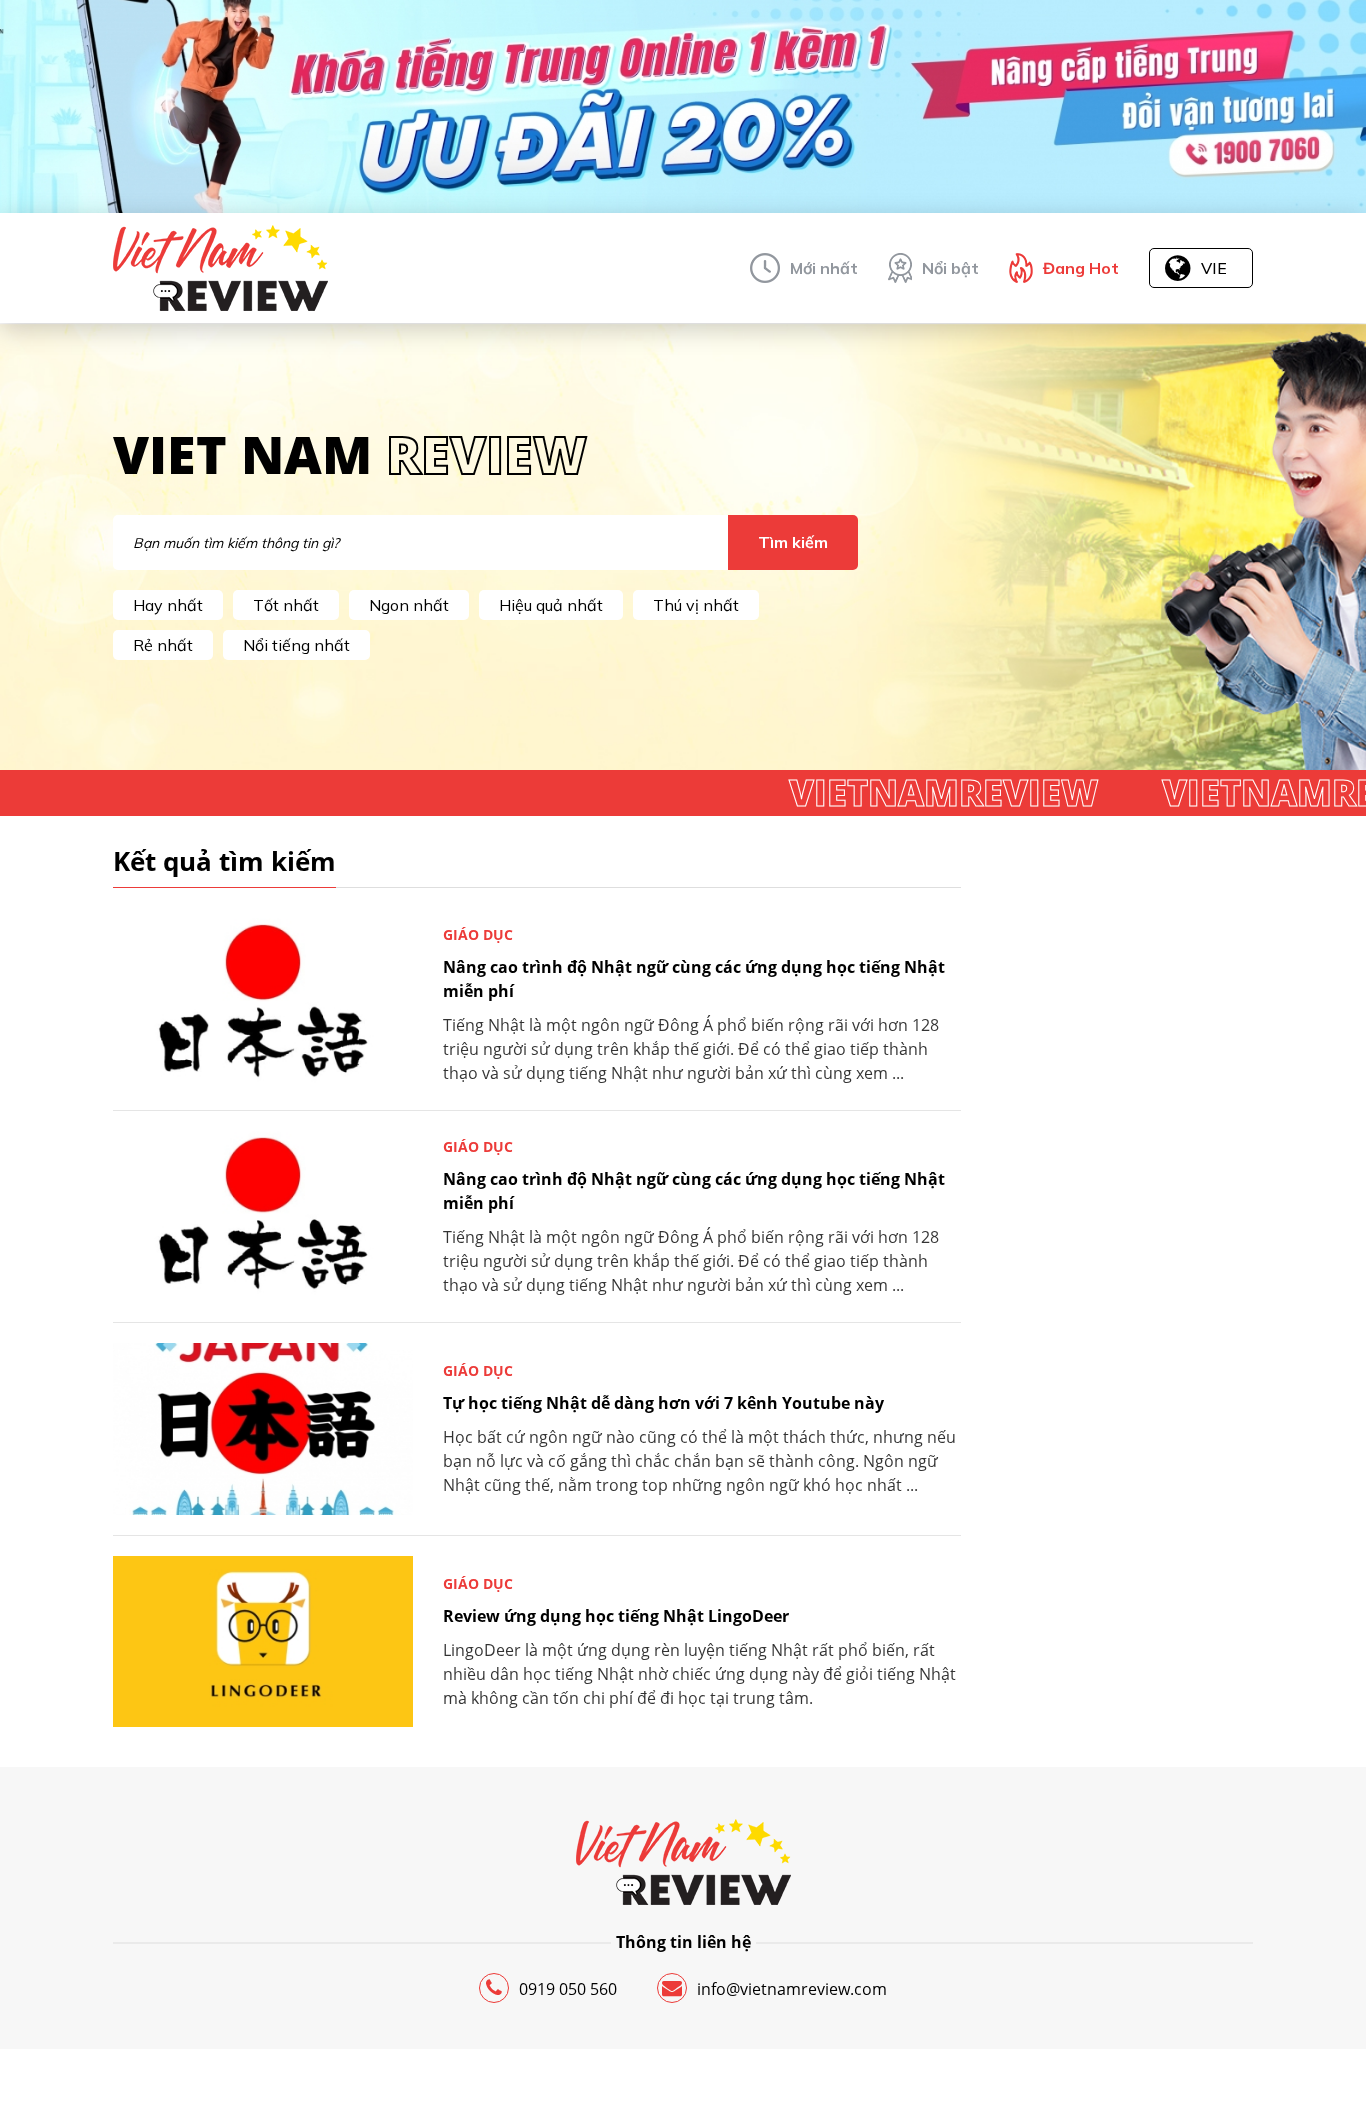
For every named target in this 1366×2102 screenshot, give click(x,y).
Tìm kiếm (793, 542)
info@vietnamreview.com (792, 1989)
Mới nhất (824, 268)
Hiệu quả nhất (551, 605)
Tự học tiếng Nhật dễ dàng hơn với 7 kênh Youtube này (663, 1403)
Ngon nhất (409, 605)
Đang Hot (1081, 268)
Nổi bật (950, 268)
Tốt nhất (286, 605)
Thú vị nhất (696, 605)
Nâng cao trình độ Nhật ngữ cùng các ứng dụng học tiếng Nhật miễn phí (694, 979)
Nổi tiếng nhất (296, 645)
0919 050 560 (568, 1989)
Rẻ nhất (163, 645)
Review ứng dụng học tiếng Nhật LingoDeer (616, 1616)
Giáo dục (478, 934)
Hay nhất (168, 605)
